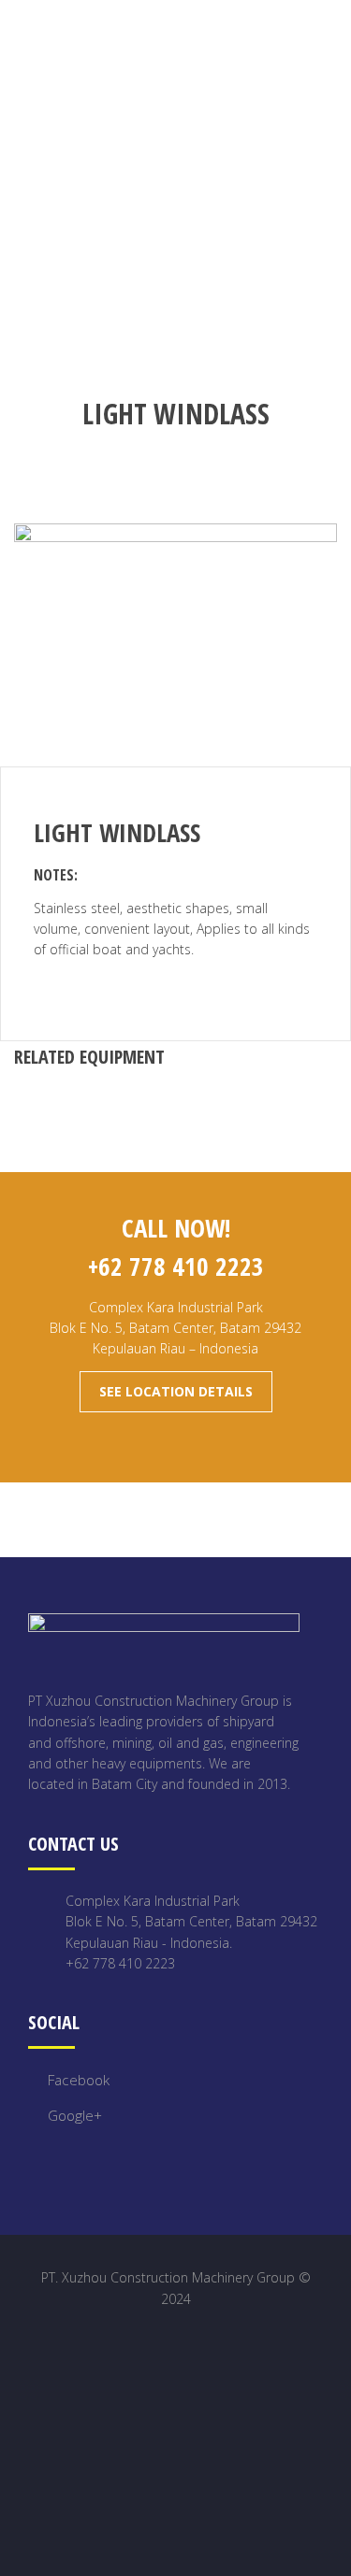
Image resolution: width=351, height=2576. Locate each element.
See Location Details (176, 1391)
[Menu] (336, 36)
